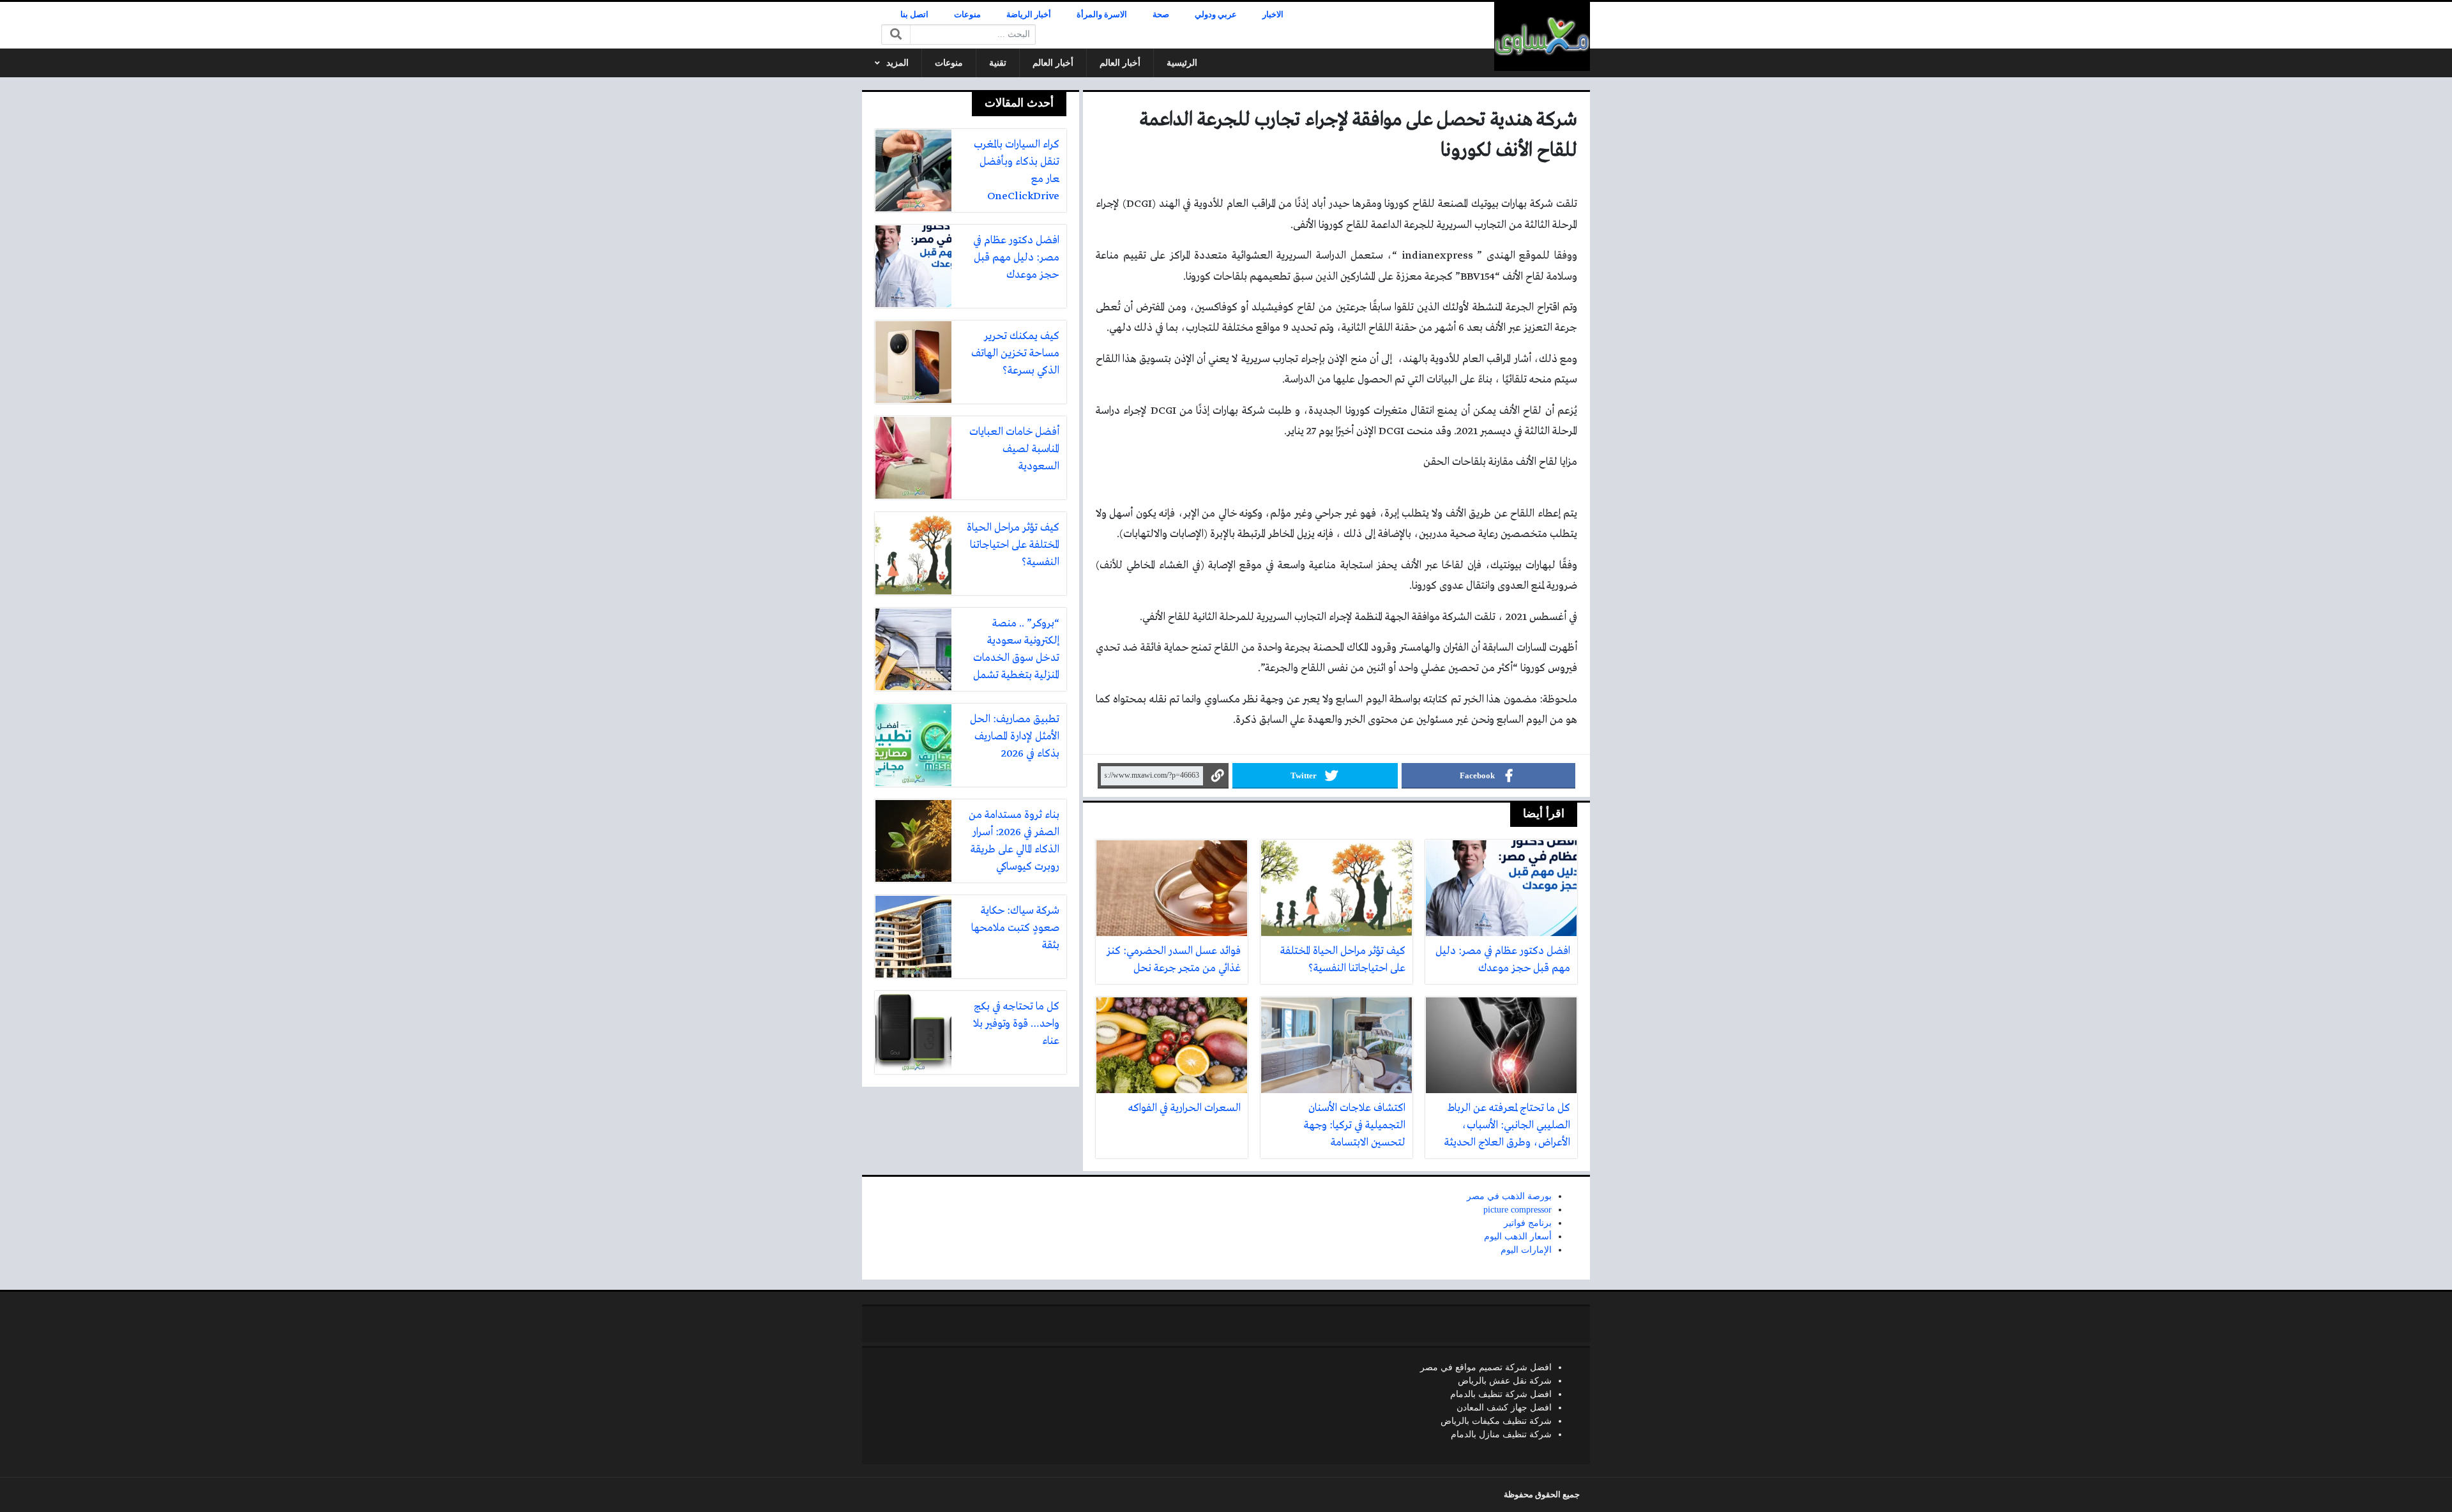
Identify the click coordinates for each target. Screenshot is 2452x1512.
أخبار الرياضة (1029, 15)
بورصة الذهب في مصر (1509, 1196)
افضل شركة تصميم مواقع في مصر (1486, 1367)
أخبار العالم (1120, 63)
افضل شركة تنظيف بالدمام (1501, 1394)
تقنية (998, 63)
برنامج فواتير (1528, 1223)
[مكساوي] (1542, 36)
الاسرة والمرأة (1102, 15)
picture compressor (1517, 1210)
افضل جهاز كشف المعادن (1504, 1408)
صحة (1161, 15)
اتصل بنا (914, 15)
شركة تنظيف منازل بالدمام (1501, 1434)
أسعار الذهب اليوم (1518, 1236)
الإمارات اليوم (1526, 1250)
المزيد (897, 63)
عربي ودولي (1216, 15)
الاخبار (1273, 15)
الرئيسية (1182, 63)
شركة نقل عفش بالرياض (1505, 1381)
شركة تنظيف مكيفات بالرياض (1496, 1421)
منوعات (967, 15)
